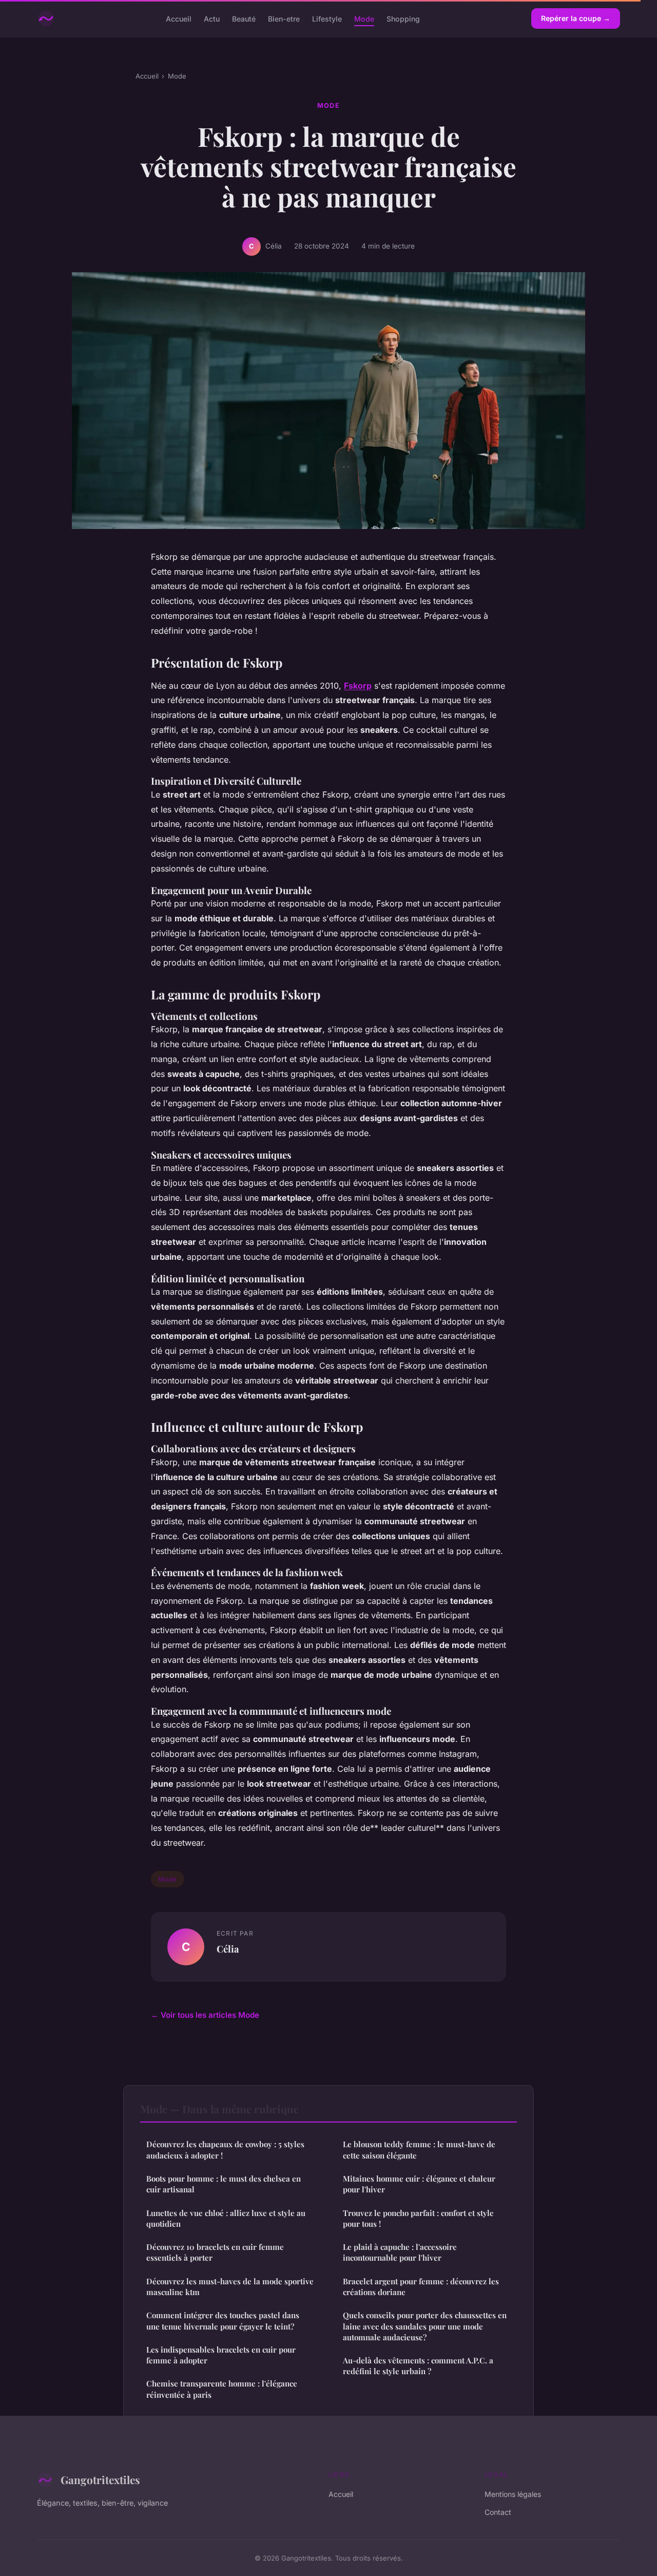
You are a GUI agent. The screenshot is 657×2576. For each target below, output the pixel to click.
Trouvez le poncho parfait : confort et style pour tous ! (418, 2218)
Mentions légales (513, 2494)
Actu (212, 18)
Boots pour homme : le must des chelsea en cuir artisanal (224, 2184)
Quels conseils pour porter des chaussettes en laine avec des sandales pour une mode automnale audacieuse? (425, 2326)
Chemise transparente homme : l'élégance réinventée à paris (222, 2389)
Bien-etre (284, 18)
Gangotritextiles (100, 2479)
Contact (498, 2512)
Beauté (244, 18)
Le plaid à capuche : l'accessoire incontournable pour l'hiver (400, 2252)
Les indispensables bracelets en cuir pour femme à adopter (221, 2355)
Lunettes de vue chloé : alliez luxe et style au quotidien (226, 2218)
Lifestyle (327, 18)
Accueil (179, 18)
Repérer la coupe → (576, 18)
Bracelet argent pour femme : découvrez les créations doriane (421, 2287)
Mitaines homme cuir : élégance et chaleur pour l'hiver (419, 2184)
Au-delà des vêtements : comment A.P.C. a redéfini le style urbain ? (418, 2366)
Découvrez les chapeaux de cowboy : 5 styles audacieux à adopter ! (225, 2149)
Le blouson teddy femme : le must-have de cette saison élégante (419, 2149)
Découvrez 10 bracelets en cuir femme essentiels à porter (215, 2252)
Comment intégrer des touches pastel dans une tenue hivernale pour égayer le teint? (223, 2321)
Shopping (403, 18)
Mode (364, 18)
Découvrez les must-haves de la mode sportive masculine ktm (230, 2287)
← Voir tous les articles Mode (205, 2015)
